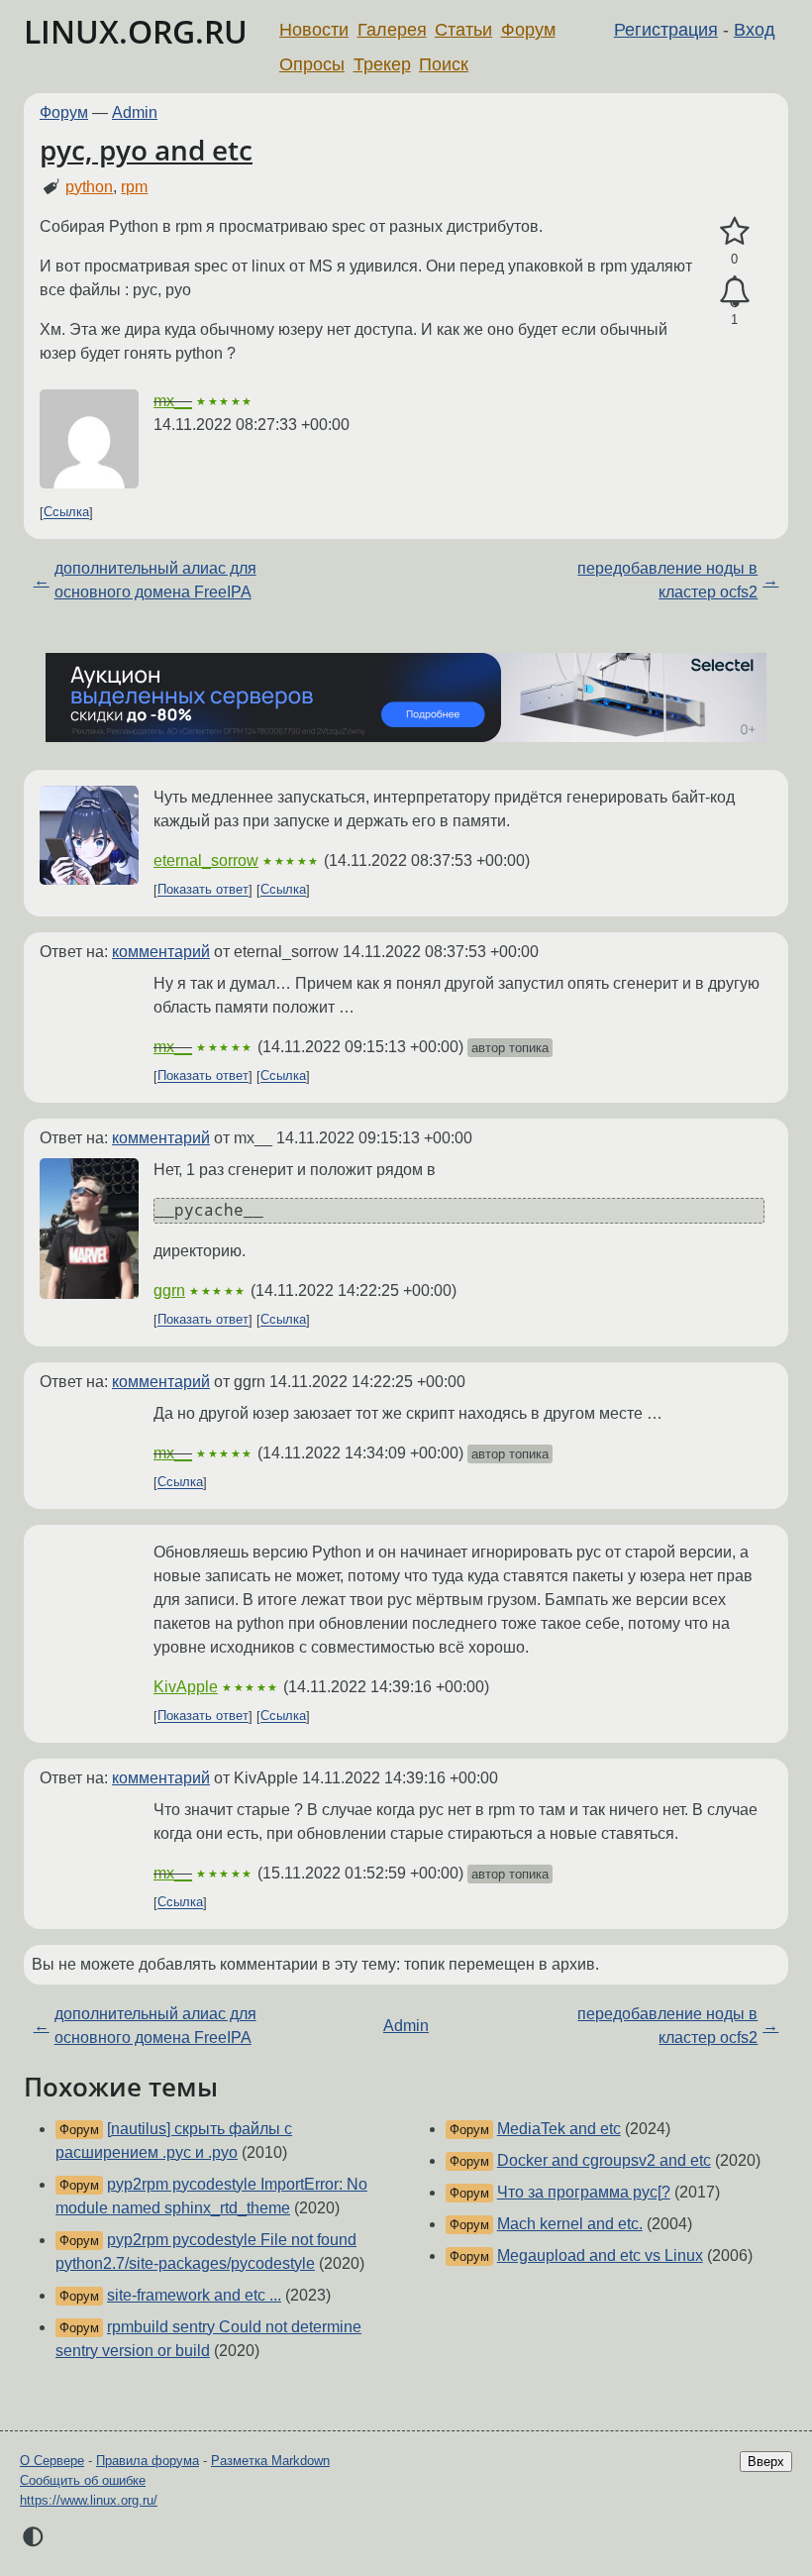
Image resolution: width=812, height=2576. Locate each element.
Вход (755, 30)
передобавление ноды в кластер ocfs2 (667, 580)
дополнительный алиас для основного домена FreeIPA (155, 580)
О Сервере (52, 2461)
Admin (135, 112)
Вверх (766, 2462)
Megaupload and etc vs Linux (600, 2255)
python (89, 187)
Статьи (463, 30)
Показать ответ (203, 890)
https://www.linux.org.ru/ (89, 2500)
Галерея (392, 30)
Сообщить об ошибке (83, 2480)
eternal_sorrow (206, 860)
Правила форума (148, 2461)
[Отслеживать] (734, 292)
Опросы (312, 64)
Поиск (444, 64)
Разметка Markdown (270, 2461)
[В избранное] (734, 232)
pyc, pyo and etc (146, 150)
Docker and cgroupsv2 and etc (604, 2160)
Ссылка (66, 513)
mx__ (173, 401)
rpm (134, 187)
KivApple (186, 1687)
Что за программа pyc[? (584, 2192)
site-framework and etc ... (194, 2295)
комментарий (161, 952)
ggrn (169, 1290)
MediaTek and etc (559, 2129)
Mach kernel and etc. (570, 2224)
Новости (314, 30)
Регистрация (666, 30)
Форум (528, 30)
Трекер (382, 64)
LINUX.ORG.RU (136, 31)
